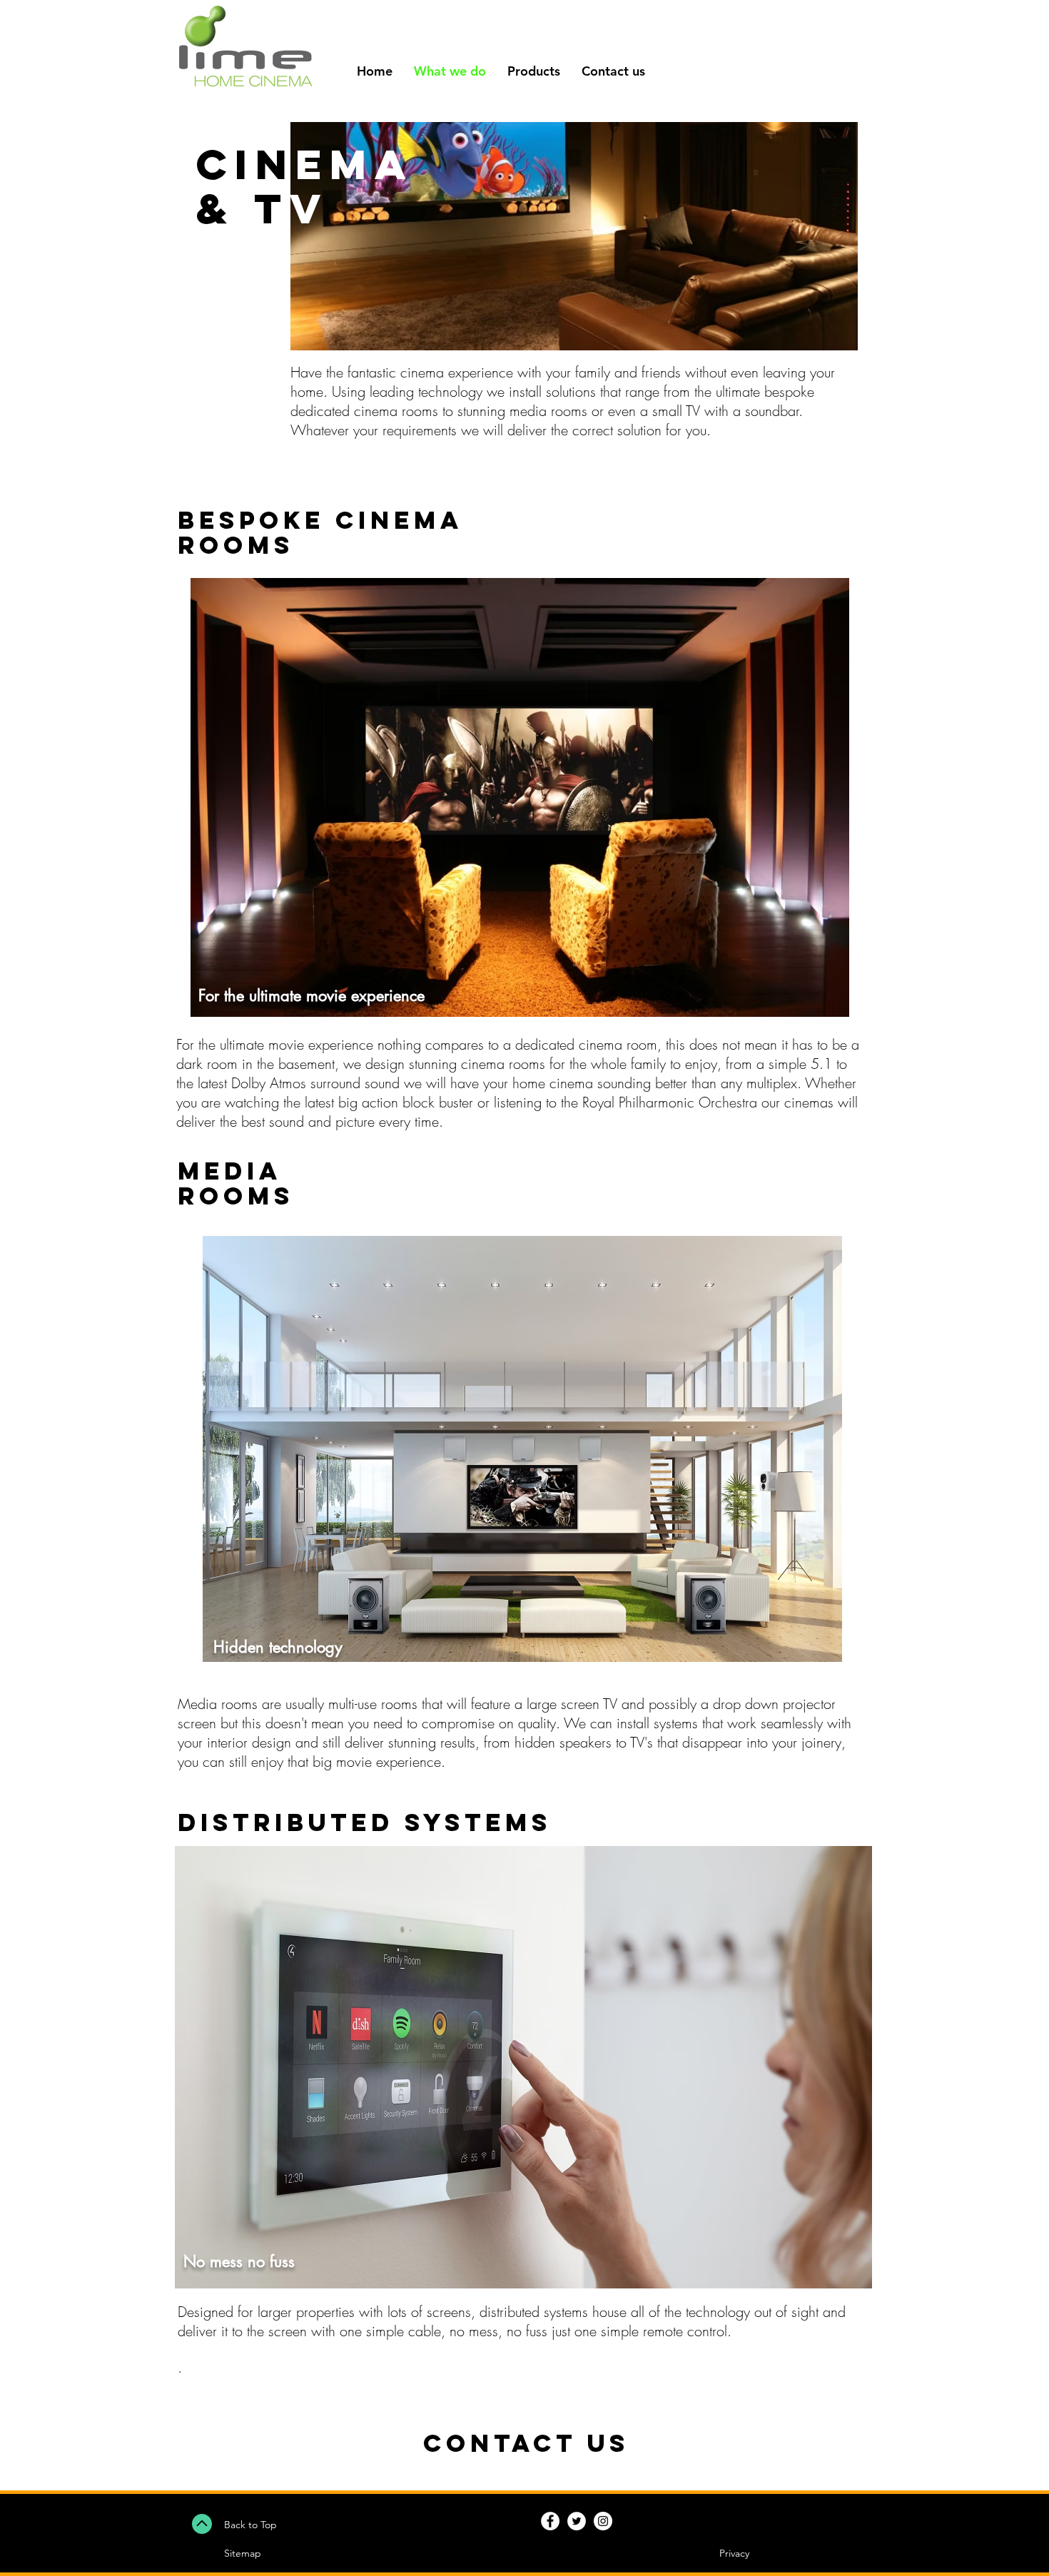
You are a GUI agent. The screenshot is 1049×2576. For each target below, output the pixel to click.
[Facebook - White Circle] (550, 2521)
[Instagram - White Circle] (603, 2521)
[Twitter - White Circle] (577, 2521)
